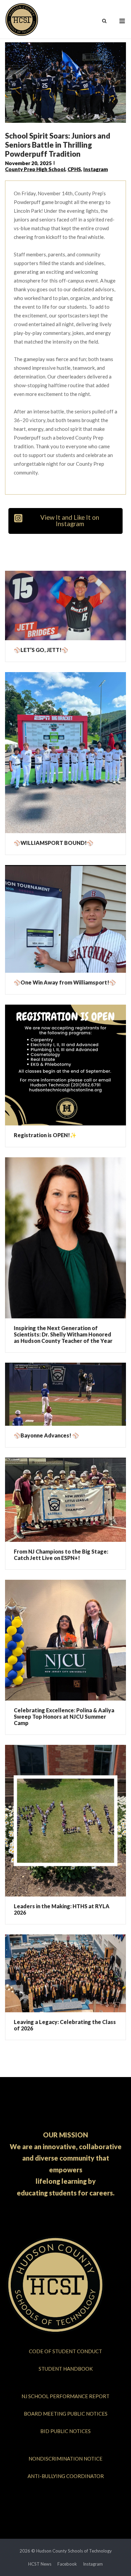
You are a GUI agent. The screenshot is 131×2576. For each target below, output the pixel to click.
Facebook (67, 2564)
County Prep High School (35, 169)
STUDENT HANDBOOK (66, 2369)
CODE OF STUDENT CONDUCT (65, 2351)
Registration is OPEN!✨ (45, 1135)
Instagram (96, 169)
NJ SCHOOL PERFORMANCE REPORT (65, 2396)
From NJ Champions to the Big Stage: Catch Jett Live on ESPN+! (61, 1555)
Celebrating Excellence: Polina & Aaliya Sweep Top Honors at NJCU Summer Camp (64, 1716)
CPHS (74, 169)
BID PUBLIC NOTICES (65, 2431)
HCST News (40, 2564)
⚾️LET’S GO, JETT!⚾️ (41, 650)
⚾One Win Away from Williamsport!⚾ (65, 982)
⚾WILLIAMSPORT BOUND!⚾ (54, 843)
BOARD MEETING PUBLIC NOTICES (66, 2414)
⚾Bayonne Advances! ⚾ (46, 1435)
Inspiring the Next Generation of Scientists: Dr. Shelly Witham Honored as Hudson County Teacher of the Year (63, 1334)
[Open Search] (104, 21)
